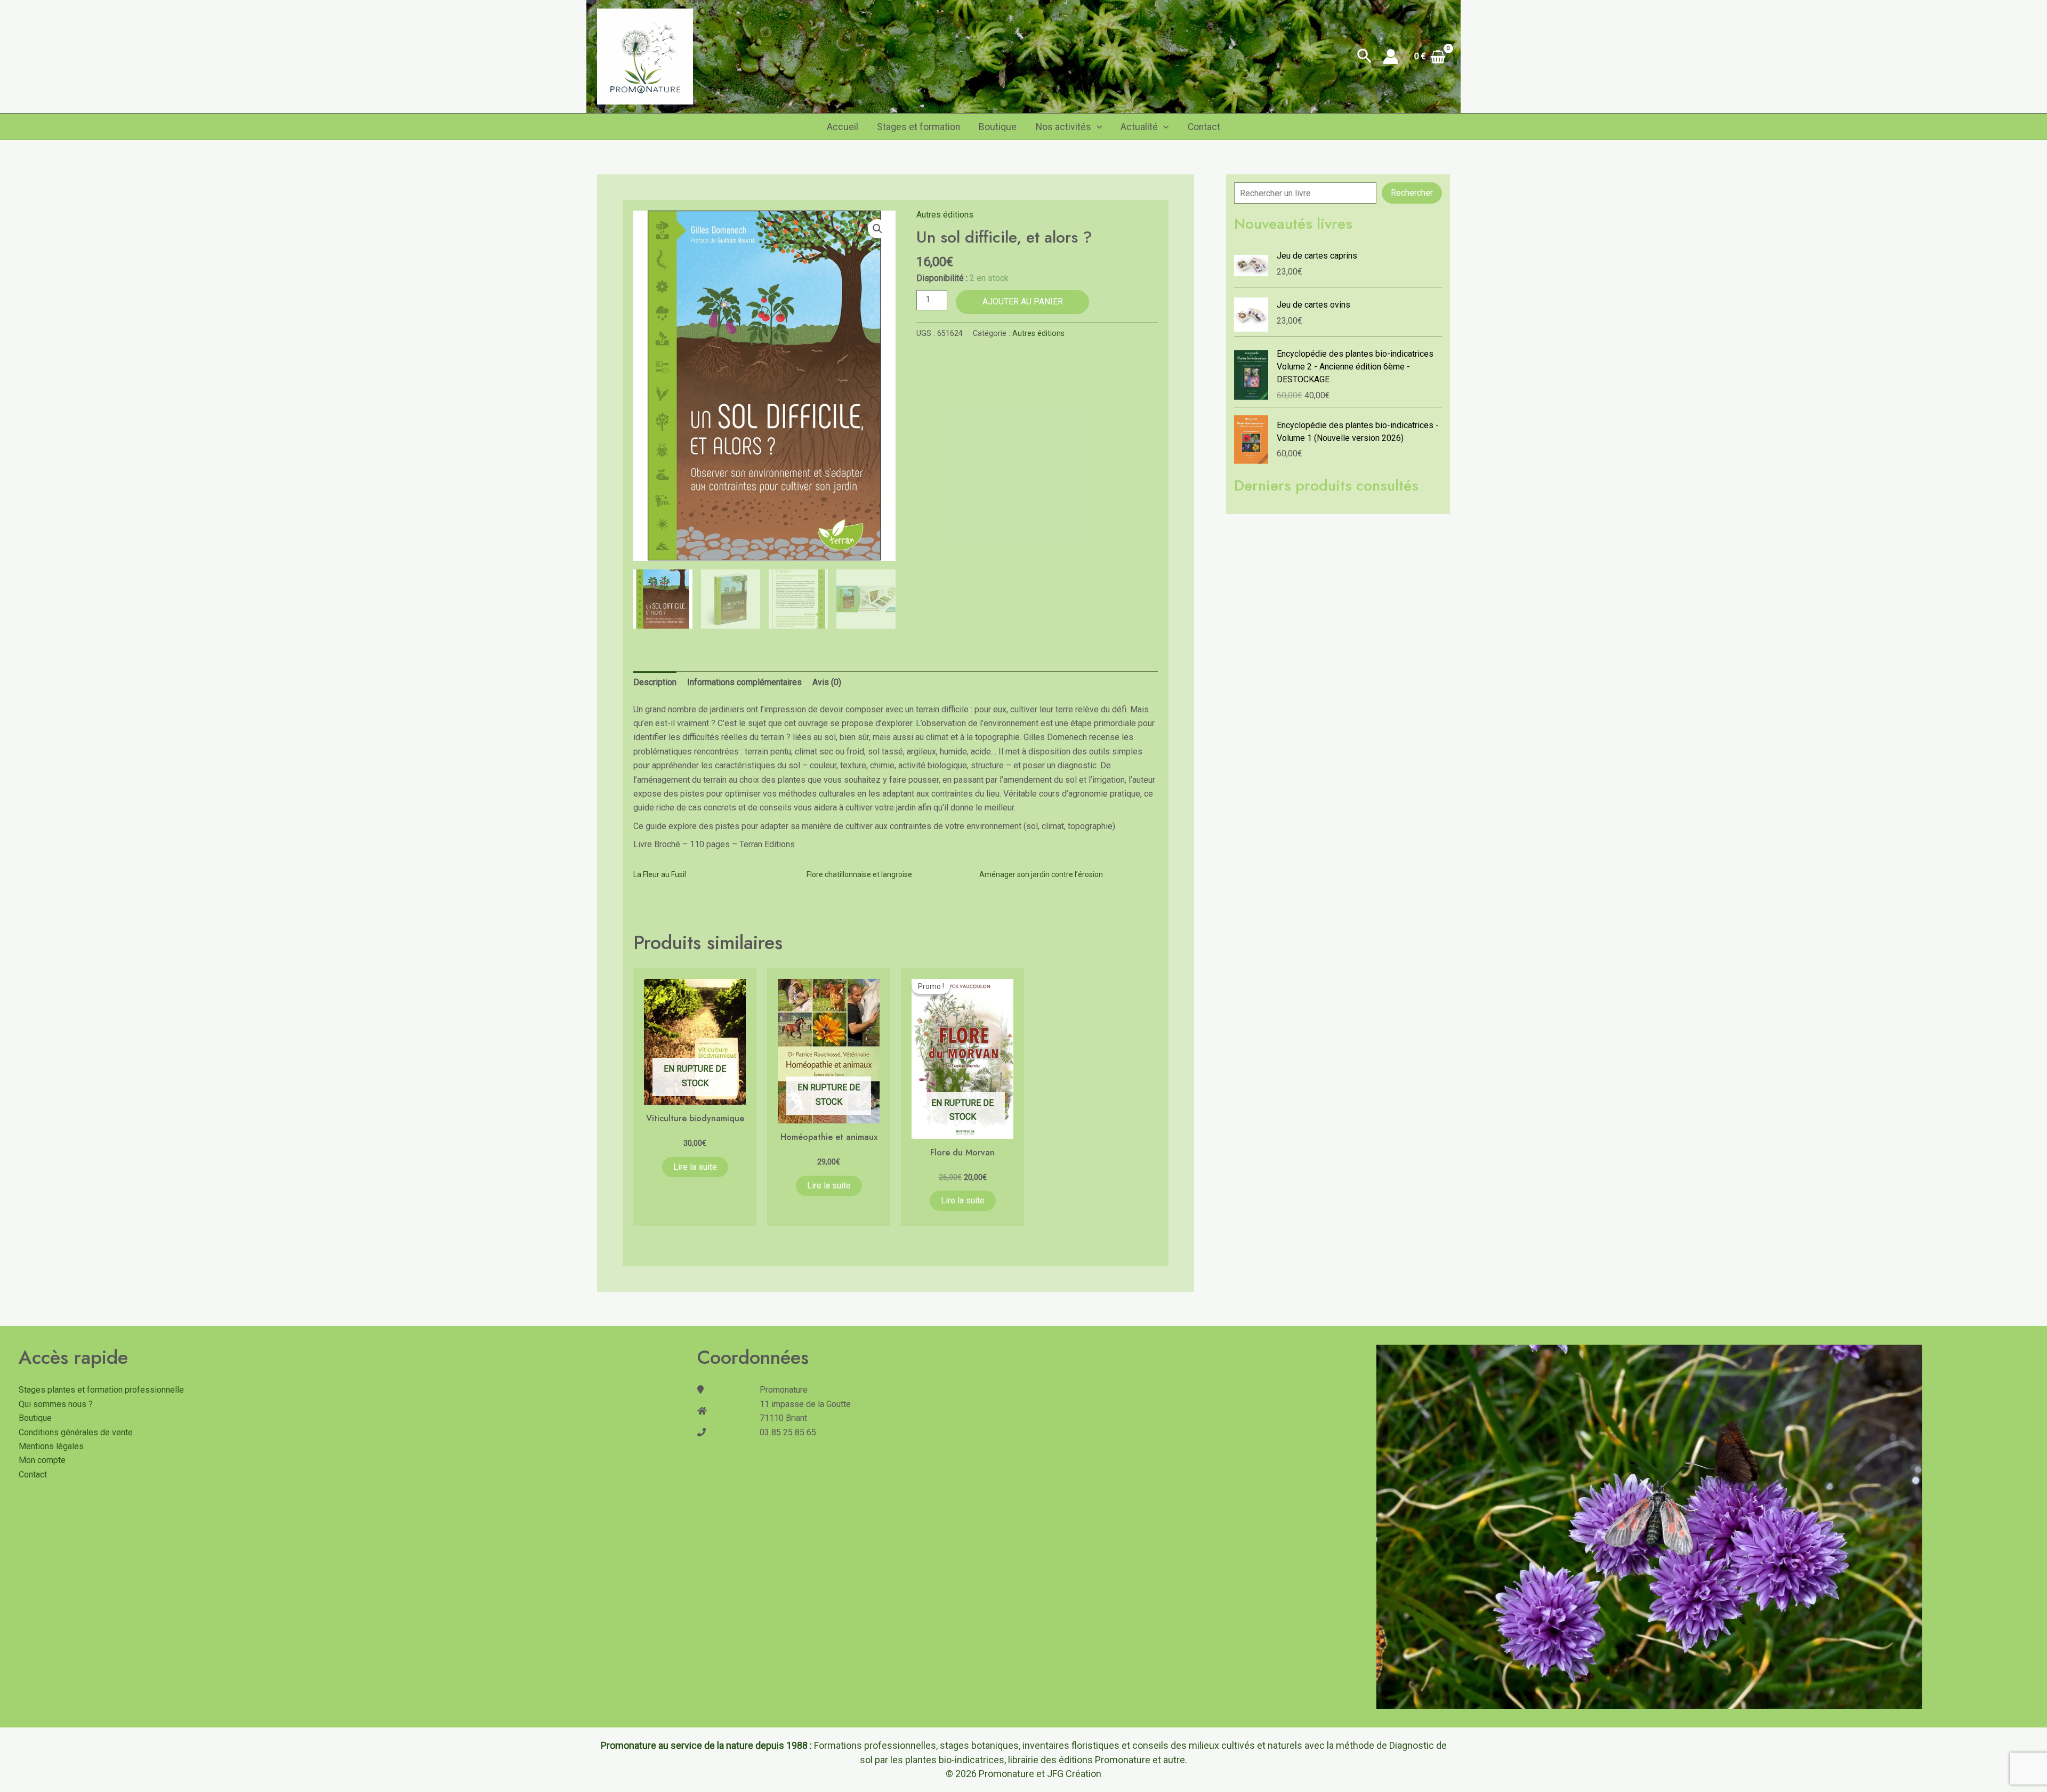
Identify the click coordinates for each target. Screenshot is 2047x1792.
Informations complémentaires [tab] (744, 682)
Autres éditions (945, 215)
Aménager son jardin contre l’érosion (1041, 874)
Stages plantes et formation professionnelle (101, 1390)
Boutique (998, 127)
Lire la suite (695, 1167)
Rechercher (1412, 193)
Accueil (843, 127)
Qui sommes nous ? (56, 1404)
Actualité (1139, 127)
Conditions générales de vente (76, 1432)
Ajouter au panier (1023, 302)
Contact (1204, 127)
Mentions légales (51, 1446)
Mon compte (42, 1460)
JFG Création (1074, 1774)
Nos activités (1063, 127)
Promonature (1006, 1774)
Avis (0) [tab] (827, 682)
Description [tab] (655, 682)
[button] (1364, 57)
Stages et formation (918, 127)
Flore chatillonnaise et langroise (859, 874)
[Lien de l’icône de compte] (1391, 57)
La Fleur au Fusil (660, 874)
